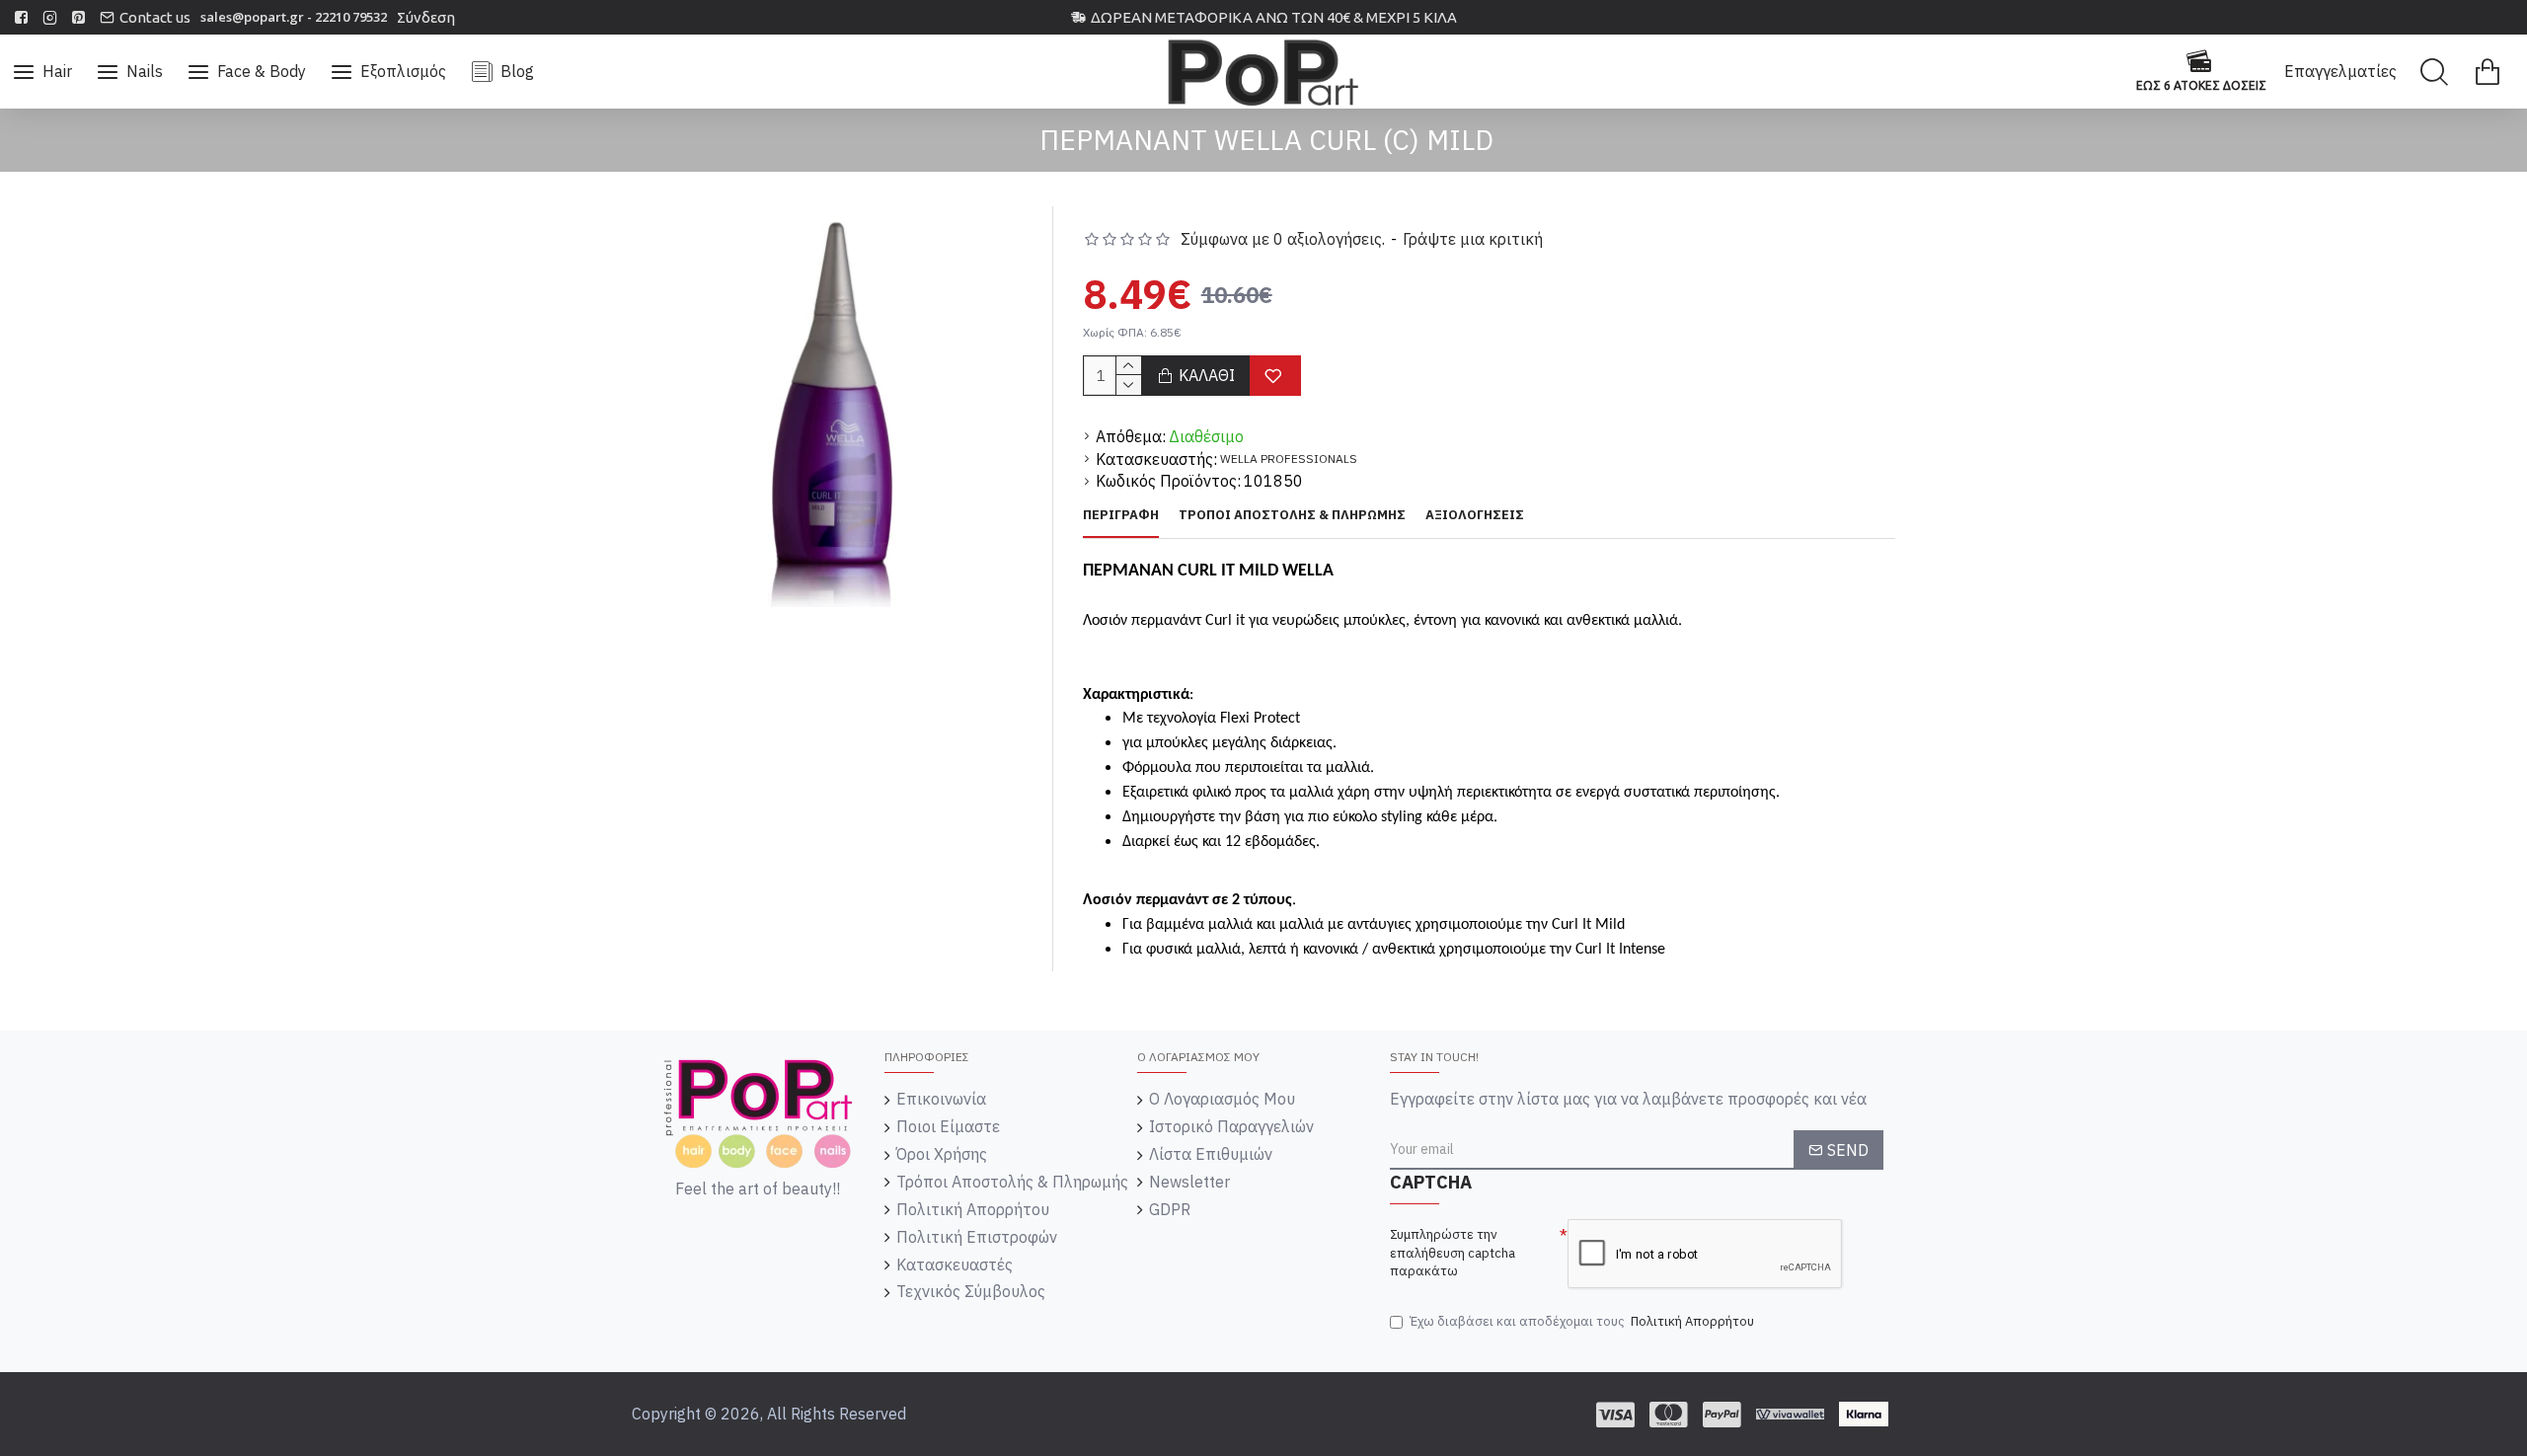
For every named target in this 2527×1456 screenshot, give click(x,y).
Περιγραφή (1121, 515)
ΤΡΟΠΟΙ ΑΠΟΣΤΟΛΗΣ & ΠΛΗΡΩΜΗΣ (1292, 515)
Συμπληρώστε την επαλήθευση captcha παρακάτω (1453, 1253)
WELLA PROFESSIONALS (1289, 459)
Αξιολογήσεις (1475, 515)
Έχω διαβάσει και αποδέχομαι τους (1582, 1321)
